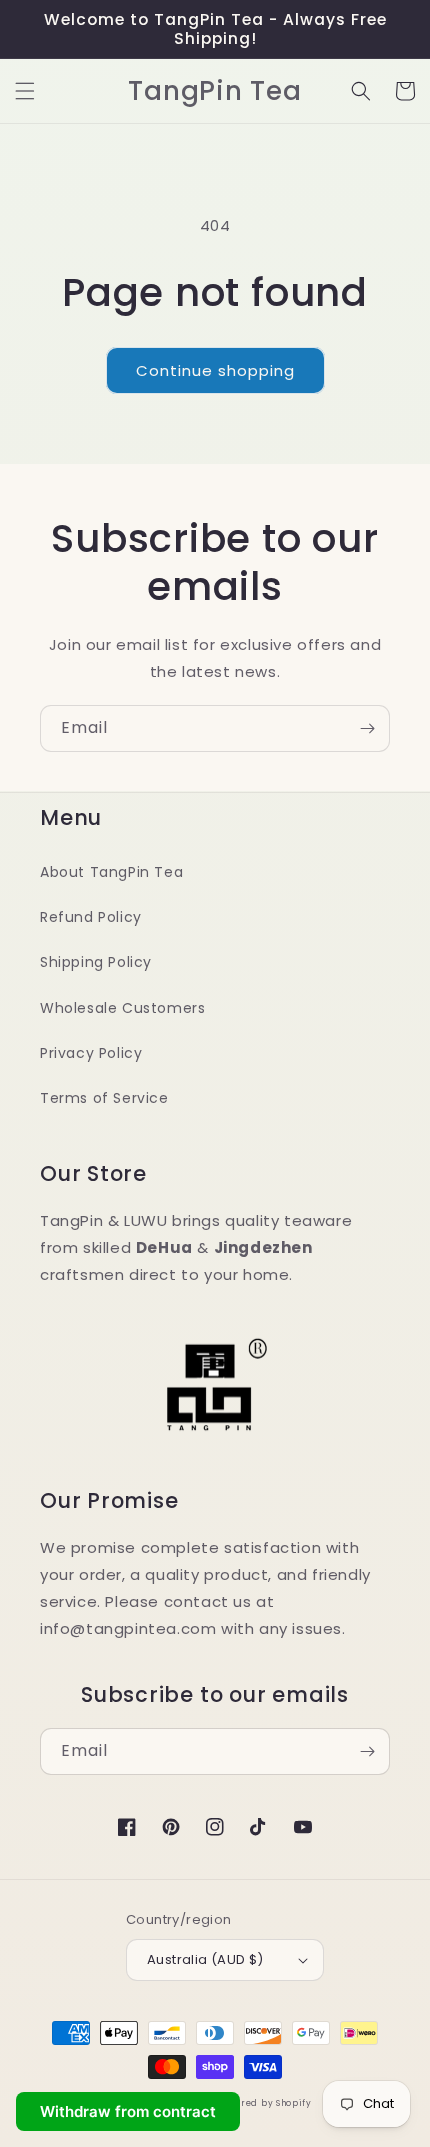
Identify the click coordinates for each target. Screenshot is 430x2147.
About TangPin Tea (111, 872)
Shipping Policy (96, 962)
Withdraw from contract (128, 2111)
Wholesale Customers (122, 1008)
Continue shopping (215, 370)
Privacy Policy (91, 1053)
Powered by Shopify (264, 2103)
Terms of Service (104, 1098)
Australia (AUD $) (205, 1959)
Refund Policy (91, 917)
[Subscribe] (367, 728)
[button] (25, 91)
